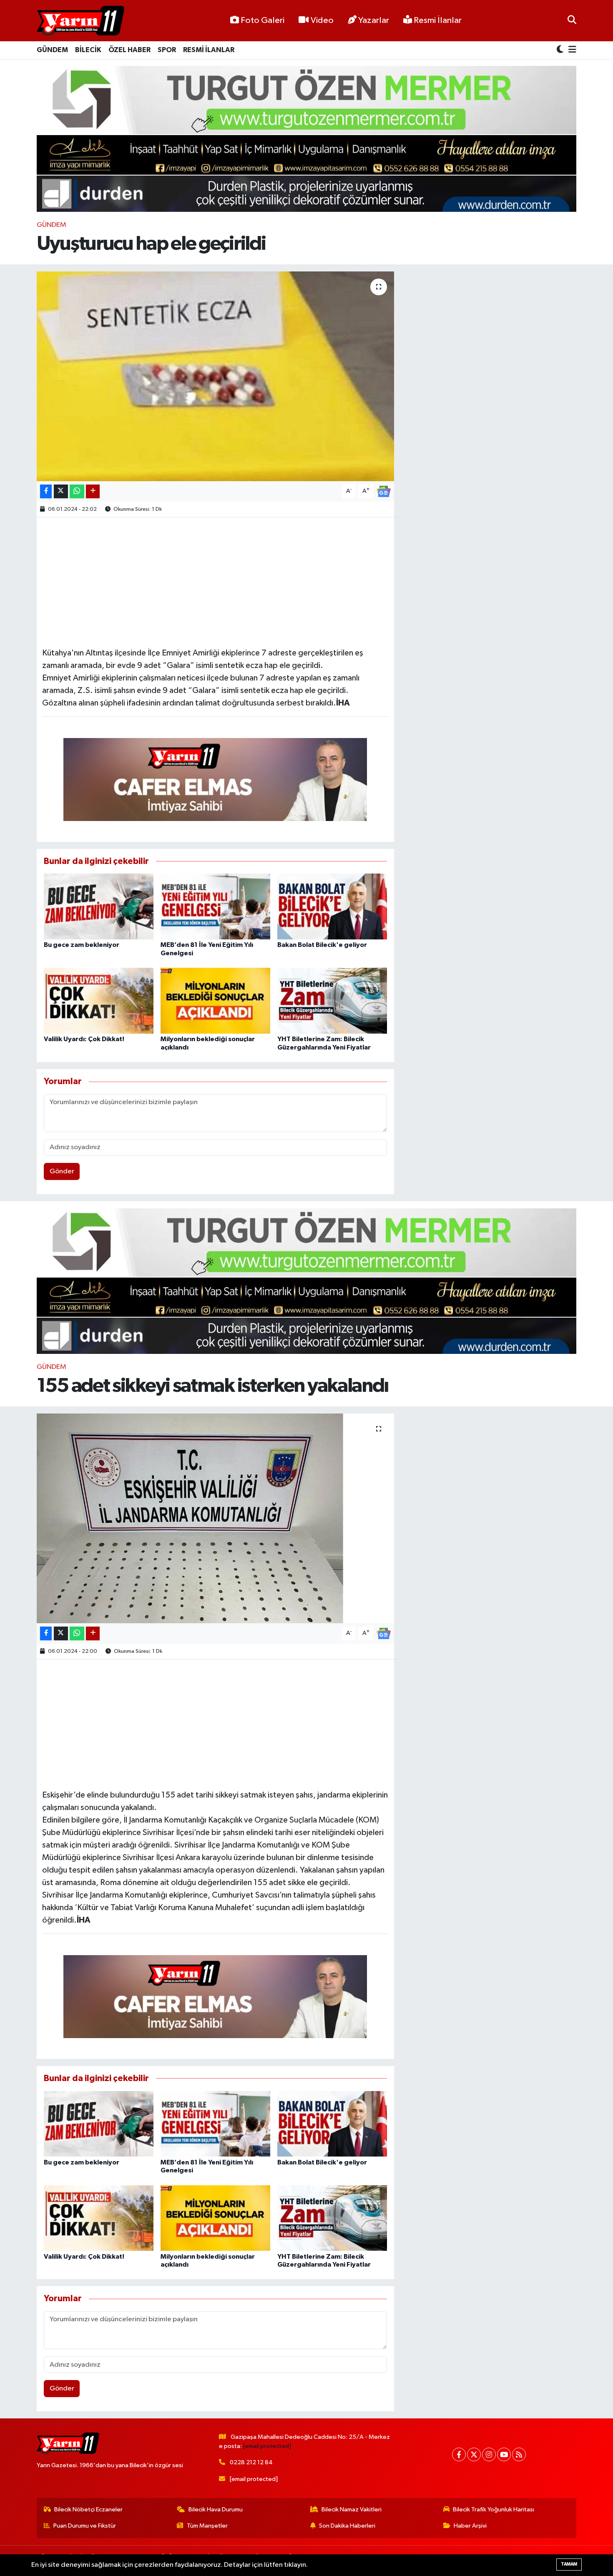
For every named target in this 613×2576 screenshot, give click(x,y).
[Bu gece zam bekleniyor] (99, 906)
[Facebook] (459, 2454)
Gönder (62, 1171)
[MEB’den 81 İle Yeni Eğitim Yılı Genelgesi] (215, 906)
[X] (474, 2454)
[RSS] (519, 2454)
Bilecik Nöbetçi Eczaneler (88, 2509)
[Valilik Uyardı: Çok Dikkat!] (99, 1001)
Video (322, 20)
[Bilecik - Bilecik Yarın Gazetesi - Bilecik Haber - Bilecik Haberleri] (80, 21)
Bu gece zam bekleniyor (82, 945)
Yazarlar (374, 20)
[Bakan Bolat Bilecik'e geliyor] (332, 906)
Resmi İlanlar (437, 20)
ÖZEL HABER (129, 50)
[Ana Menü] (571, 50)
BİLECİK (88, 50)
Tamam (569, 2564)
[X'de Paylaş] (61, 491)
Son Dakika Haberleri (347, 2526)
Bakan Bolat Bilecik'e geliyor (322, 945)
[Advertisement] (215, 581)
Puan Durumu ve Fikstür (85, 2526)
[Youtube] (504, 2454)
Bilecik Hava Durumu (216, 2509)
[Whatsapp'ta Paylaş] (77, 491)
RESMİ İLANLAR (209, 50)
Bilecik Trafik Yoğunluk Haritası (494, 2509)
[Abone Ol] (384, 491)
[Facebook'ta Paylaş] (46, 491)
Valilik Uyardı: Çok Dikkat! (84, 1039)
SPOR (167, 50)
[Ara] (572, 21)
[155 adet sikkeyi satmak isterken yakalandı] (215, 1518)
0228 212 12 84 (251, 2462)
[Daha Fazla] (93, 491)
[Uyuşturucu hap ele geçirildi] (215, 376)
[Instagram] (489, 2454)
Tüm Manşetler (207, 2526)
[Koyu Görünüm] (561, 50)
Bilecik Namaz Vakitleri (352, 2509)
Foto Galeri (263, 20)
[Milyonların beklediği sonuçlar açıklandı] (215, 1001)
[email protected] (267, 2446)
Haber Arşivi (470, 2526)
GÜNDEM (52, 50)
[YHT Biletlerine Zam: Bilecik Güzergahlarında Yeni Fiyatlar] (332, 1001)
